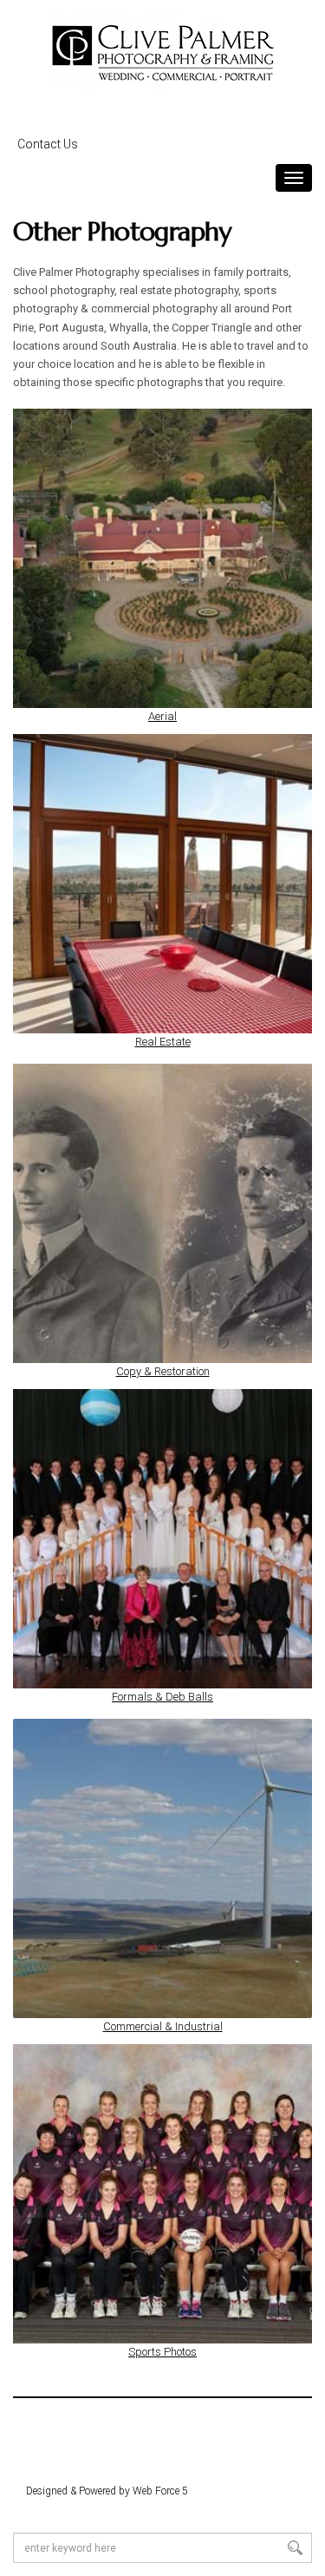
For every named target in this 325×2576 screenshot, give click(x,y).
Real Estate (163, 1042)
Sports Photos (162, 2352)
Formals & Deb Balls (162, 1697)
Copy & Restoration (163, 1371)
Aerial (162, 716)
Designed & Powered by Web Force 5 (107, 2491)
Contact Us (48, 144)
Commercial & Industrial (163, 2026)
